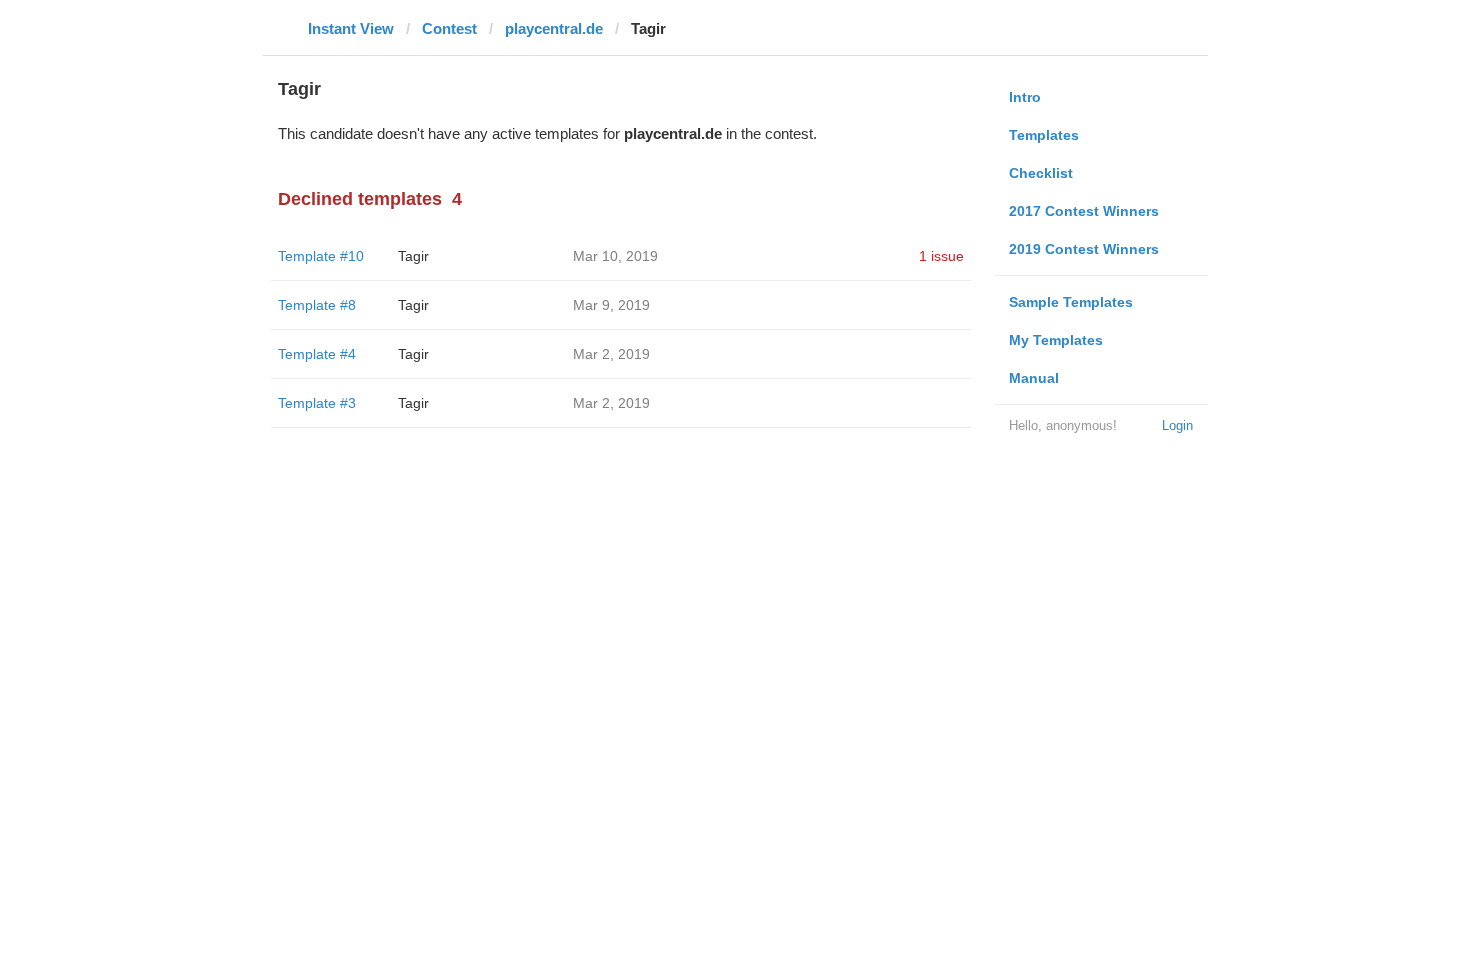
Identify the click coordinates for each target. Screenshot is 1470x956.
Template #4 (317, 354)
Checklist (1041, 173)
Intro (1025, 97)
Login (1177, 425)
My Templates (1056, 340)
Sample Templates (1071, 302)
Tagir (413, 256)
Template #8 (317, 305)
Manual (1034, 378)
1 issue (941, 256)
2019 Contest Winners (1084, 249)
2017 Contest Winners (1084, 211)
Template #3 (317, 403)
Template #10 (321, 256)
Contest (449, 28)
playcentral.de (554, 28)
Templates (1044, 135)
